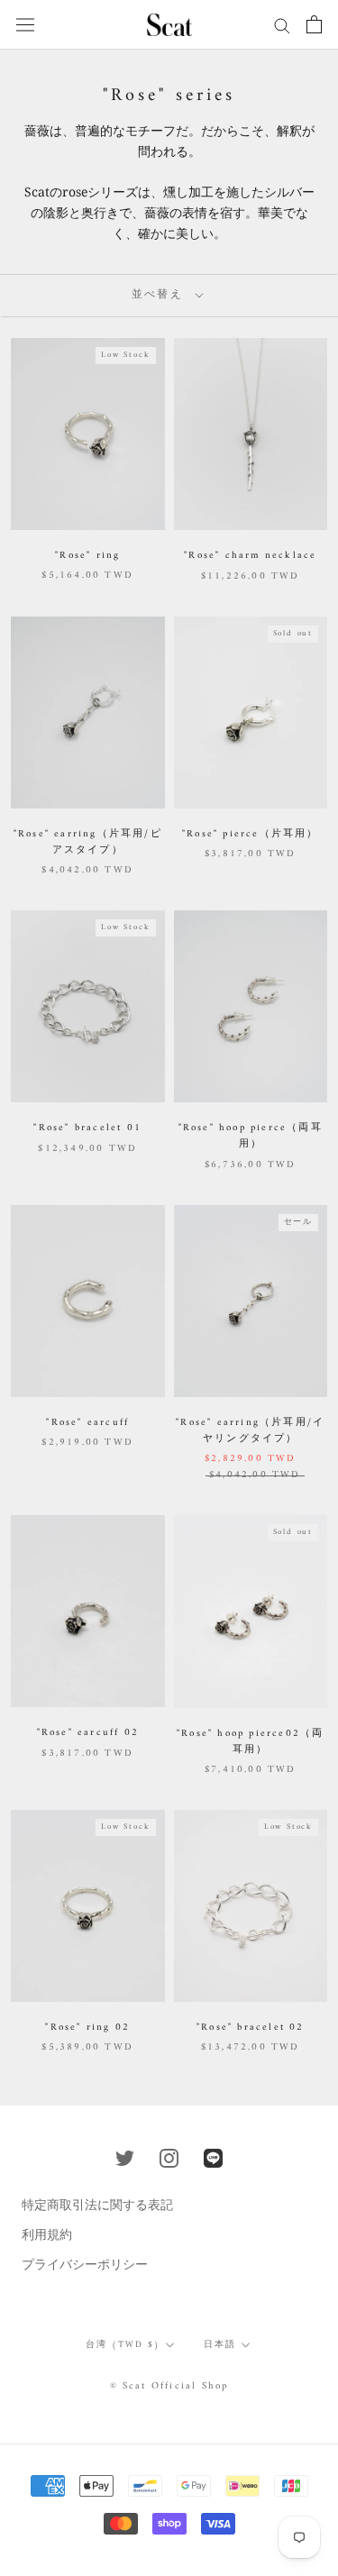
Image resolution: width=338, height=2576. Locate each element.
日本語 (220, 2345)
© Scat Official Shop (169, 2386)
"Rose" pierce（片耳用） (251, 834)
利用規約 (47, 2234)
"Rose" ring (87, 556)
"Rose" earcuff (87, 1423)
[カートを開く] (314, 24)
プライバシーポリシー (85, 2264)
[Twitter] (125, 2157)
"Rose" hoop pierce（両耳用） (251, 1136)
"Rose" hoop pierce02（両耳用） (250, 1742)
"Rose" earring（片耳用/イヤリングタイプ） (250, 1431)
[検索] (282, 25)
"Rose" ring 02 (87, 2028)
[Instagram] (169, 2157)
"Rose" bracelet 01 (87, 1128)
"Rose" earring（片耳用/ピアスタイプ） (88, 842)
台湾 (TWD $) (123, 2345)
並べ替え (160, 295)
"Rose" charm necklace (250, 556)
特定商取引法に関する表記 (97, 2204)
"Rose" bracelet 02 (251, 2028)
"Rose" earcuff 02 (88, 1733)
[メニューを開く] (25, 24)
